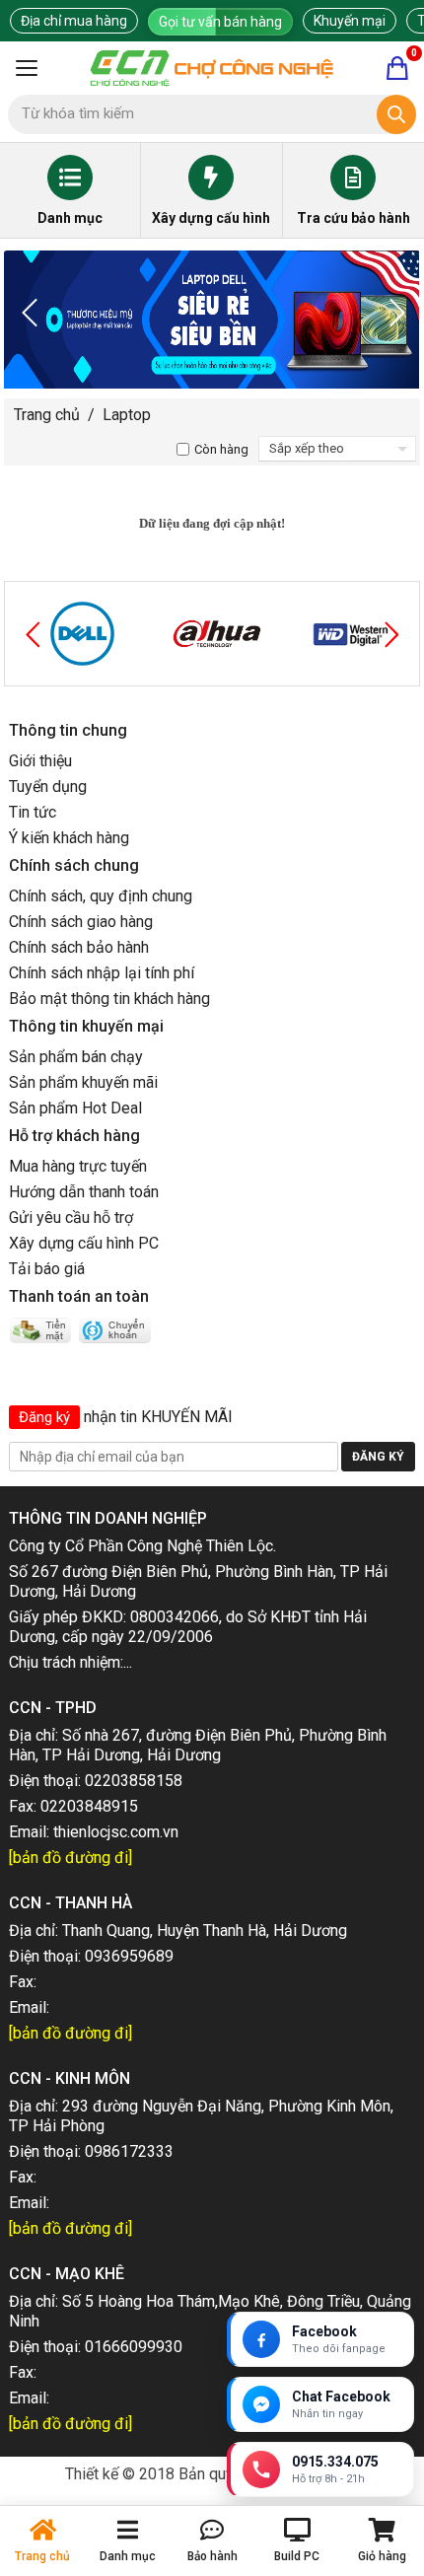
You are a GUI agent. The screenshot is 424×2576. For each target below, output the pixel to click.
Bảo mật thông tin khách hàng (109, 999)
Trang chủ (47, 415)
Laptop (127, 415)
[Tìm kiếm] (396, 114)
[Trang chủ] (212, 68)
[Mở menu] (27, 68)
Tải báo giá (47, 1269)
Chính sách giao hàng (81, 922)
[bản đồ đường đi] (71, 1858)
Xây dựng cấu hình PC (84, 1243)
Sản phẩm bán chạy (76, 1057)
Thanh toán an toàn (79, 1296)
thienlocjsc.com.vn (116, 1832)
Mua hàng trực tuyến (78, 1166)
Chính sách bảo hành (79, 947)
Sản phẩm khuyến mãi (83, 1082)
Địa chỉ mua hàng (74, 21)
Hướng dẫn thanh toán (84, 1192)
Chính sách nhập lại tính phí (102, 973)
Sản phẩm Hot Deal (75, 1108)
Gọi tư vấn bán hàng (220, 22)
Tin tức (33, 812)
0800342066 (175, 1617)
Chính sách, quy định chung (101, 896)
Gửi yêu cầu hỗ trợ (71, 1217)
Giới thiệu (40, 761)
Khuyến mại (350, 21)
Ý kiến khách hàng (69, 838)
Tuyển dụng (48, 787)
